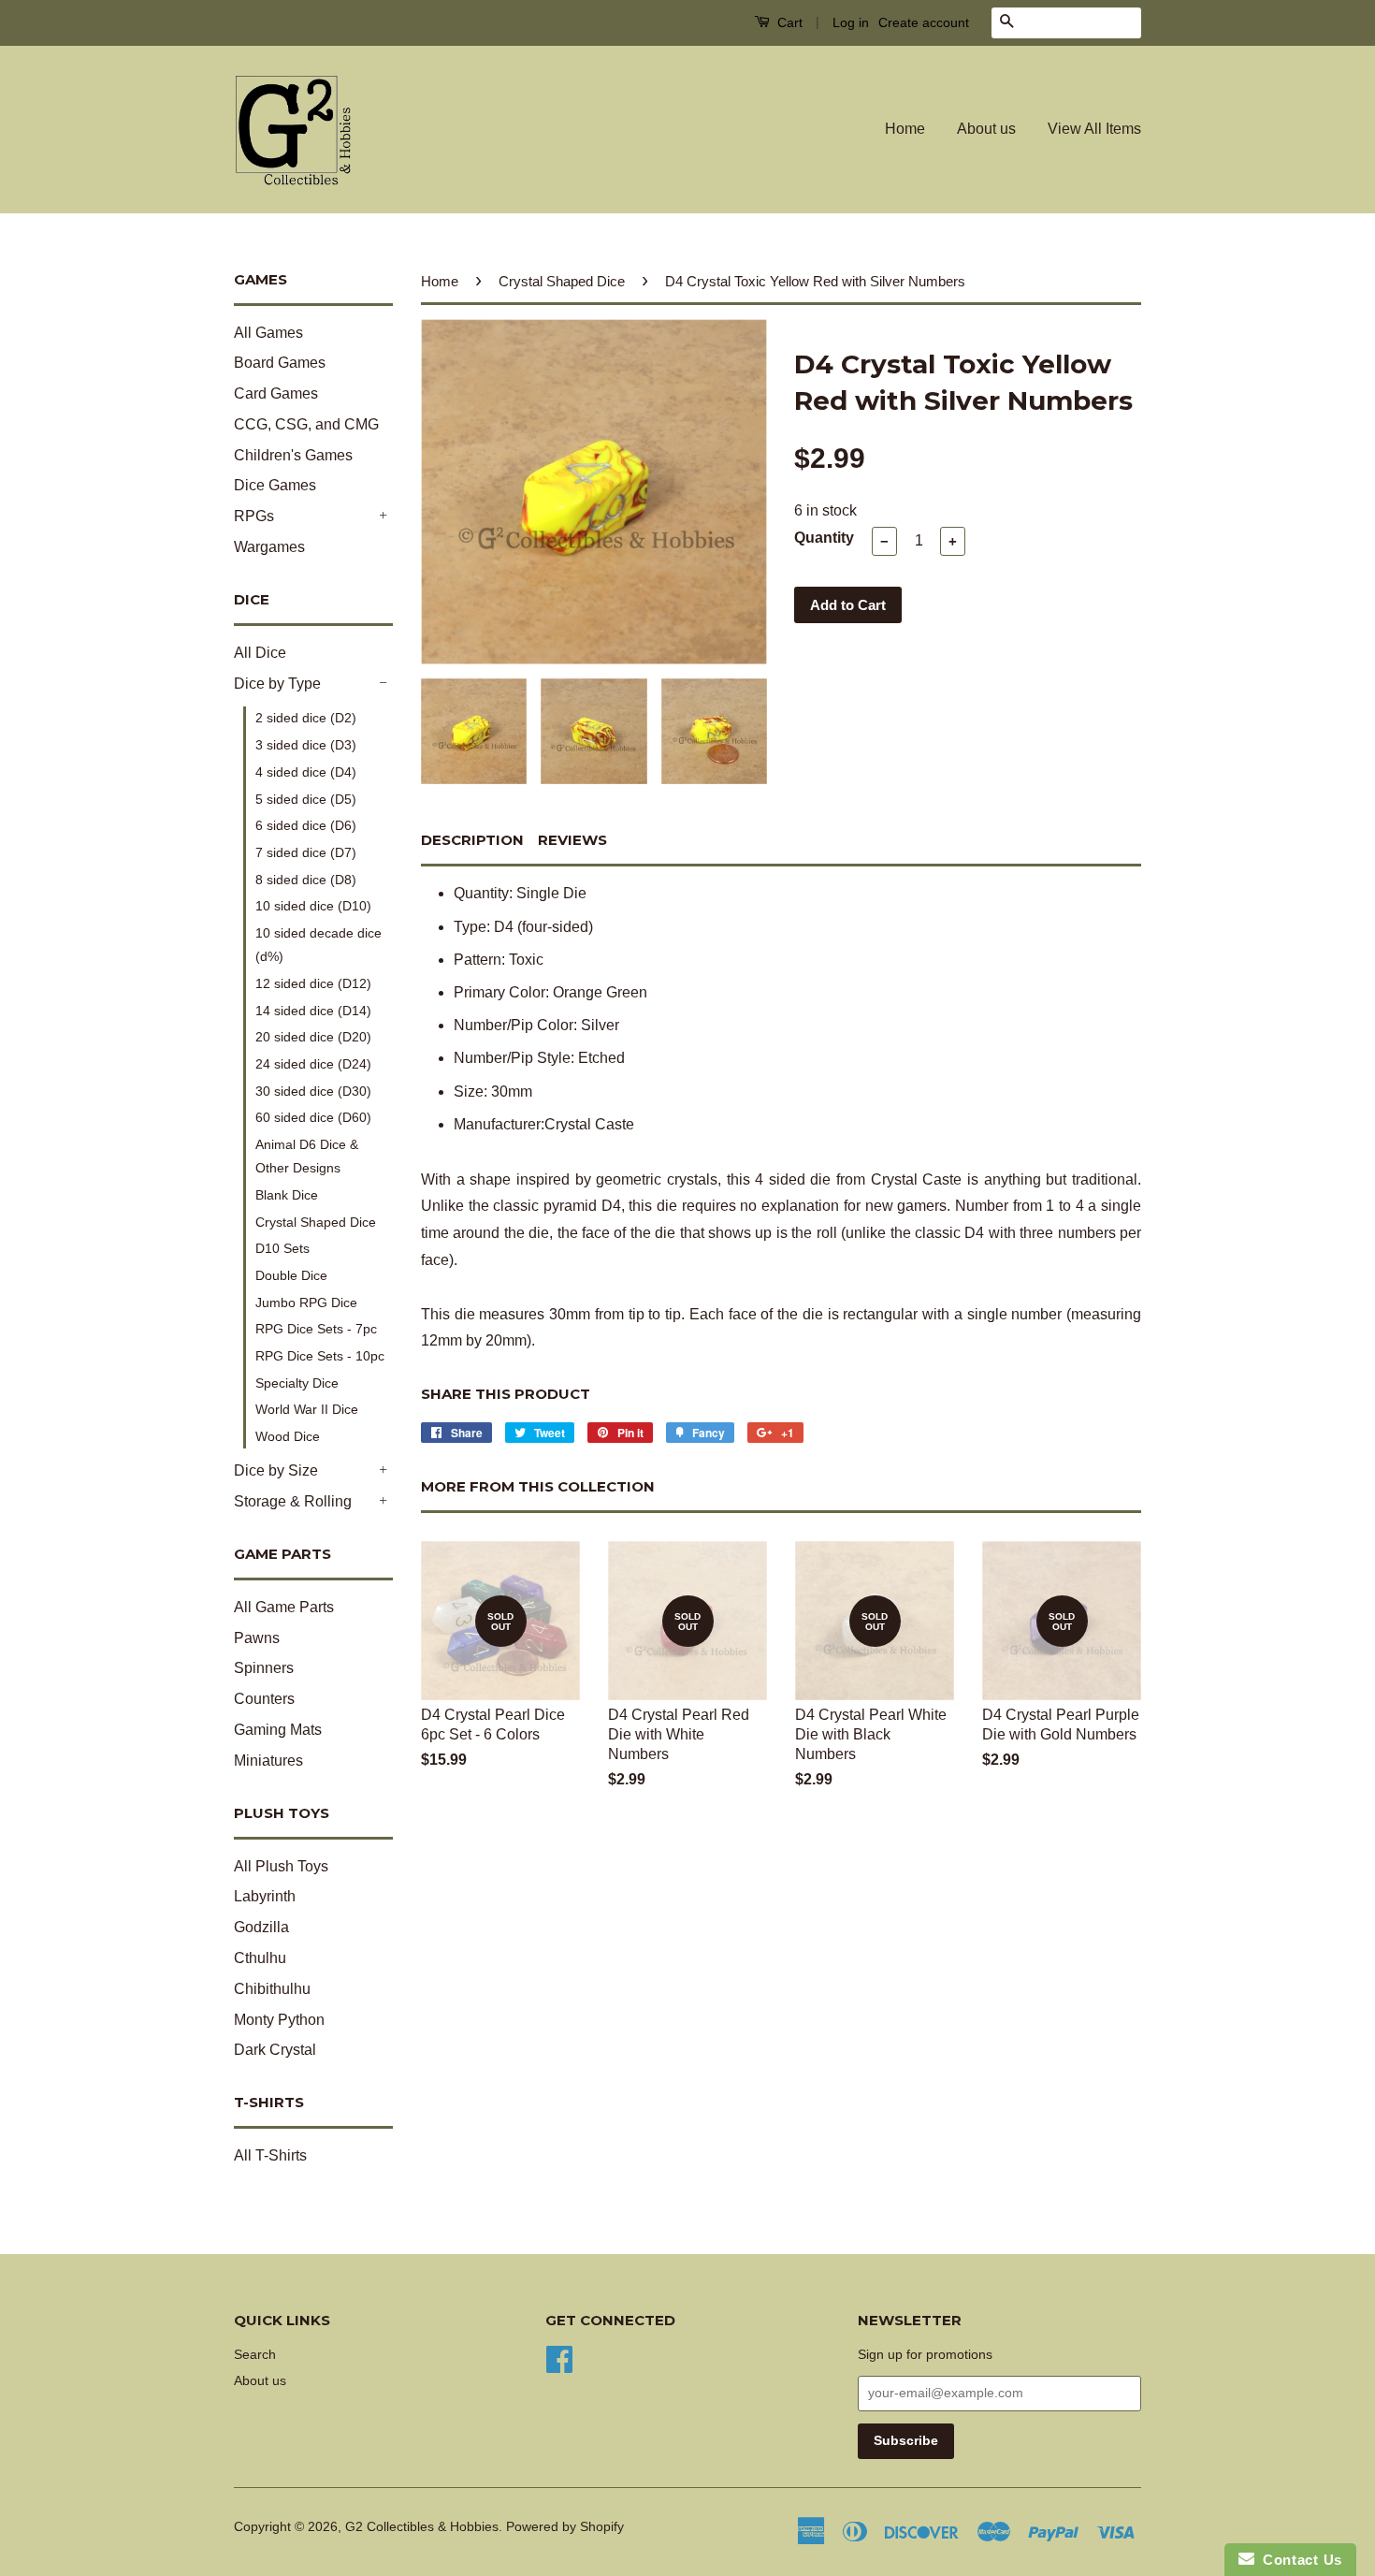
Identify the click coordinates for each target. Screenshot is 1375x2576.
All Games (268, 333)
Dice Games (275, 485)
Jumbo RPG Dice (306, 1303)
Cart (788, 22)
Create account (924, 22)
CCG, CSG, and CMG (306, 424)
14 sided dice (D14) (313, 1011)
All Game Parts (284, 1607)
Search (255, 2355)
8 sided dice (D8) (306, 880)
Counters (264, 1699)
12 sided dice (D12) (313, 983)
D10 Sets (282, 1248)
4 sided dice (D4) (306, 772)
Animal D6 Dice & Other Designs (307, 1156)
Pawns (257, 1638)
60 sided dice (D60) (313, 1117)
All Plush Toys (281, 1866)
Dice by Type (277, 684)
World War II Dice (307, 1409)
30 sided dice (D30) (313, 1091)
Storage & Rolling (293, 1501)
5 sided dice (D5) (306, 799)
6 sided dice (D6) (306, 825)
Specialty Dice (297, 1383)
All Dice (260, 653)
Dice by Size (276, 1470)
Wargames (269, 547)
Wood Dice (288, 1436)
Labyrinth (265, 1896)
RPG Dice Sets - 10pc (320, 1356)
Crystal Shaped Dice (316, 1222)
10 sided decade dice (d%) (318, 945)
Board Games (280, 363)
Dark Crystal (275, 2050)
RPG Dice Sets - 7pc (316, 1329)
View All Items (1094, 129)
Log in (851, 22)
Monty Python (279, 2020)
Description (472, 840)
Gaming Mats (278, 1730)
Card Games (276, 393)
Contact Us (1298, 2560)
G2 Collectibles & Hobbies (422, 2527)
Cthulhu (260, 1958)
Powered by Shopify (565, 2527)
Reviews (572, 840)
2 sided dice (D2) (306, 718)
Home (905, 129)
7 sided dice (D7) (306, 852)
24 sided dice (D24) (313, 1064)
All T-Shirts (270, 2155)
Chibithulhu (272, 1989)
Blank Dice (287, 1195)
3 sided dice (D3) (306, 745)
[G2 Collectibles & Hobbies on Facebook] (559, 2358)
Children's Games (293, 455)
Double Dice (291, 1275)
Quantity (824, 538)
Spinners (264, 1668)
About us (986, 129)
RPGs (254, 516)
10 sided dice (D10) (313, 906)
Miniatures (268, 1761)
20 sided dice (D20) (313, 1037)
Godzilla (261, 1927)
